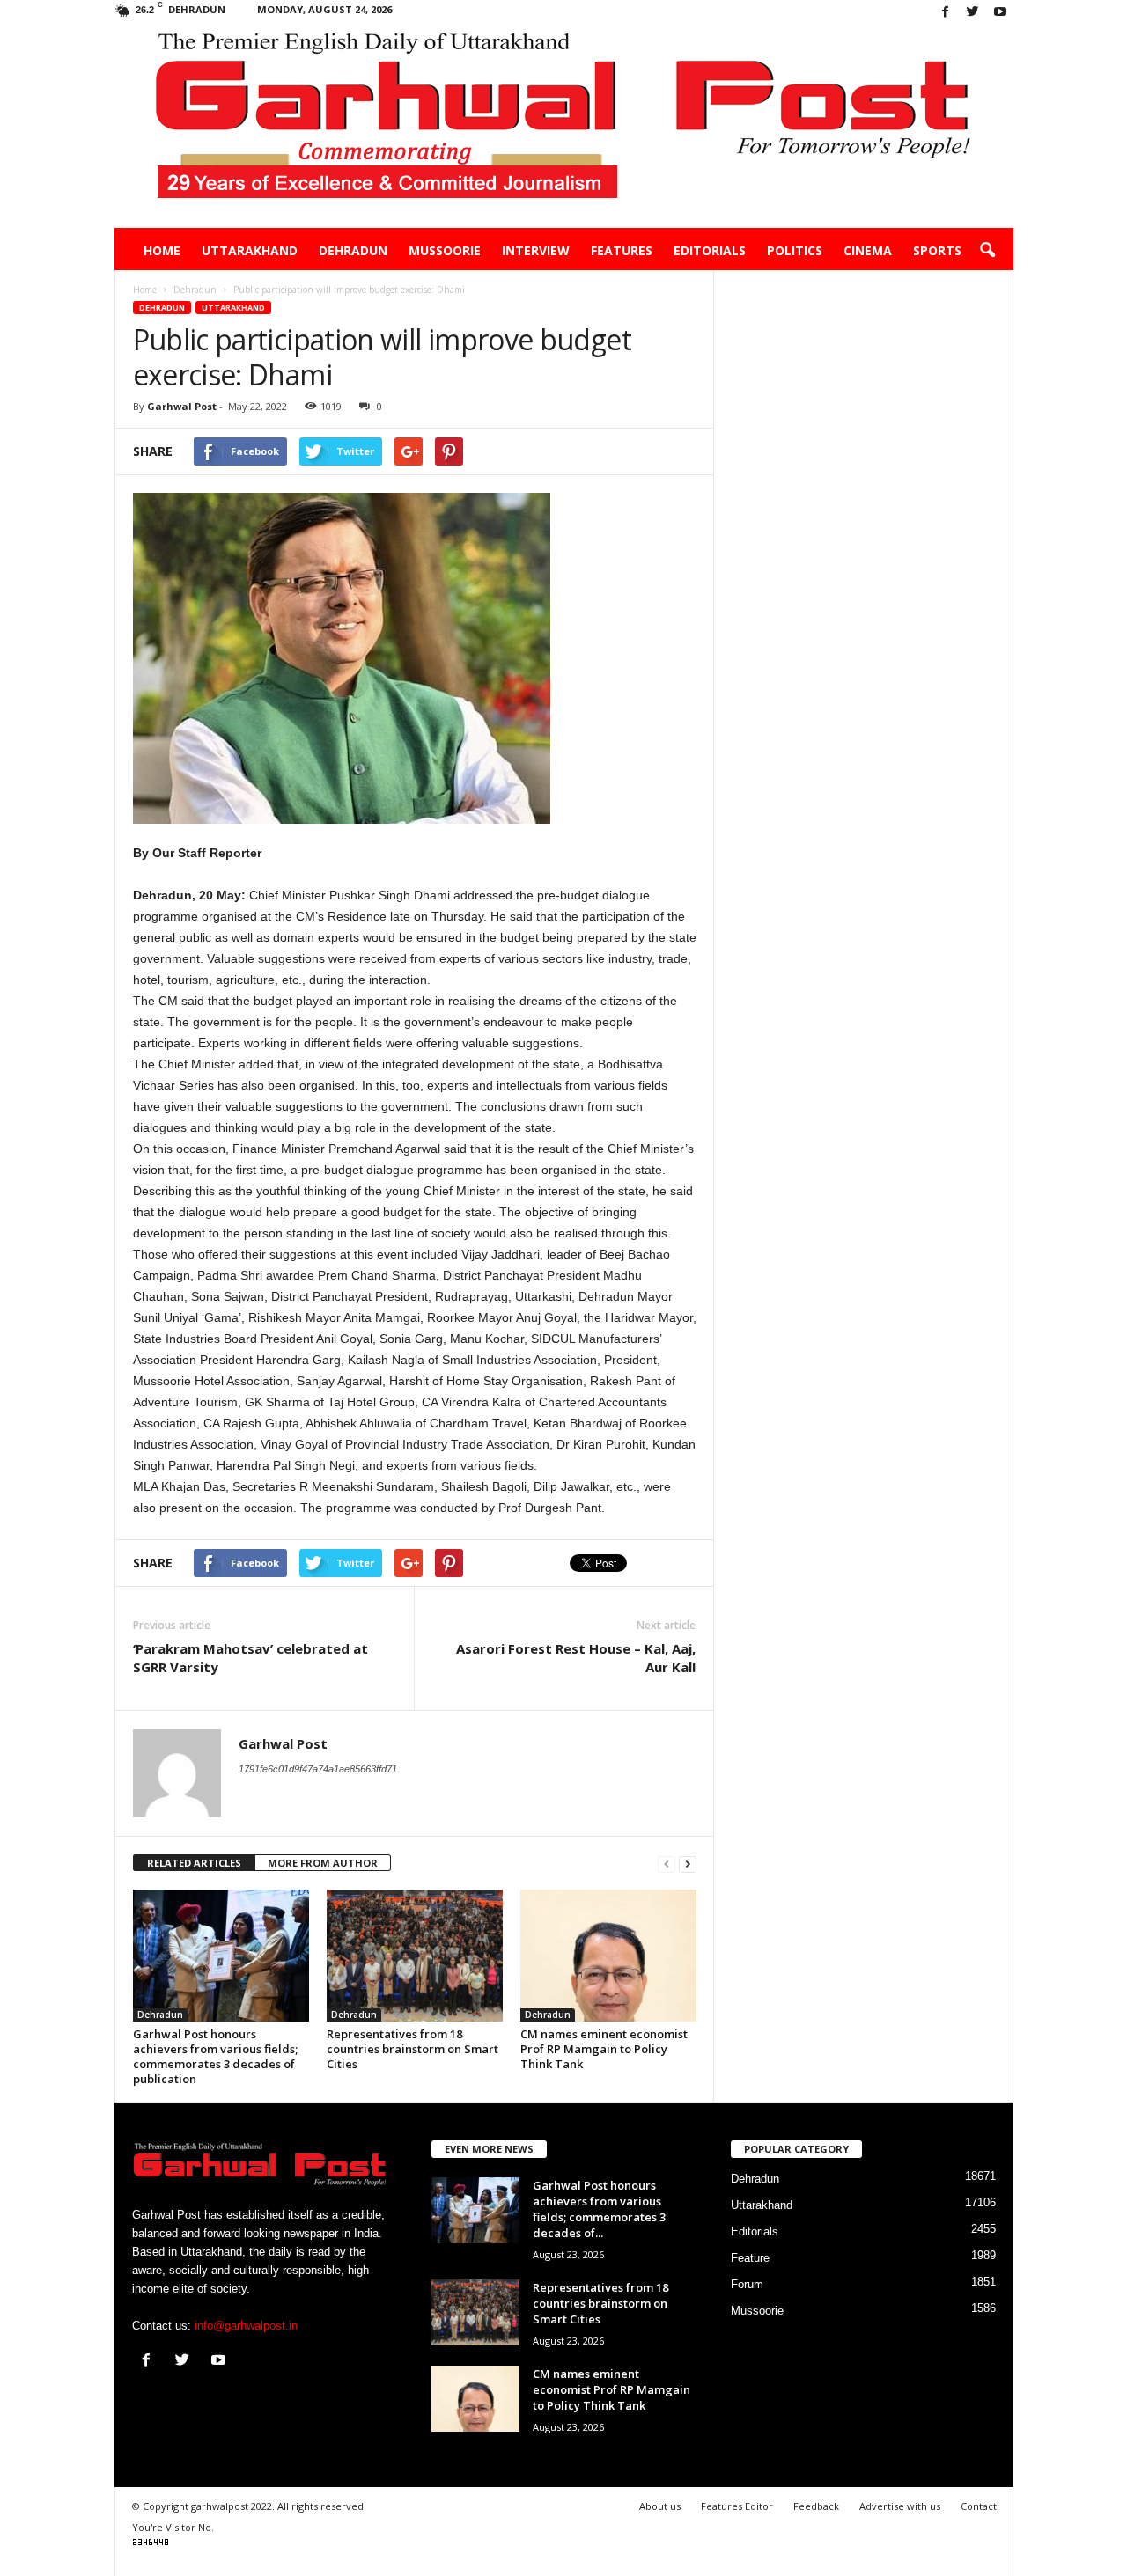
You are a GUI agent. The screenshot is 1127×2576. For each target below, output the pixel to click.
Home (162, 250)
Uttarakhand (250, 250)
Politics (795, 250)
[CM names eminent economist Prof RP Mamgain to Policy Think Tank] (608, 1956)
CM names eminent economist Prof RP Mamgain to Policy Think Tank (604, 2049)
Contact (979, 2506)
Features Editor (737, 2506)
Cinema (868, 250)
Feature (750, 2258)
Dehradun (353, 250)
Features (622, 250)
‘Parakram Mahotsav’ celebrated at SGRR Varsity (250, 1658)
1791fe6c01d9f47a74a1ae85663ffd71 (318, 1769)
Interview (536, 250)
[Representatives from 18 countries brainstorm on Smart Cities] (415, 1956)
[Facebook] (946, 13)
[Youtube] (1000, 13)
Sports (937, 250)
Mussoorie (445, 250)
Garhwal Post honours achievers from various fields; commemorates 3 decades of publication (215, 2056)
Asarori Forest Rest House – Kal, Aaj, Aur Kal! (576, 1658)
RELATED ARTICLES (194, 1863)
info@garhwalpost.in (246, 2326)
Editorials (710, 250)
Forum (747, 2284)
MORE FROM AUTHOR (323, 1863)
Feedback (816, 2506)
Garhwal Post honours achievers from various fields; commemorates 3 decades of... (599, 2209)
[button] (987, 251)
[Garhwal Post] (564, 127)
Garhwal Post (182, 406)
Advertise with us (900, 2506)
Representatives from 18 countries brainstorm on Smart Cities (412, 2049)
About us (660, 2506)
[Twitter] (973, 13)
